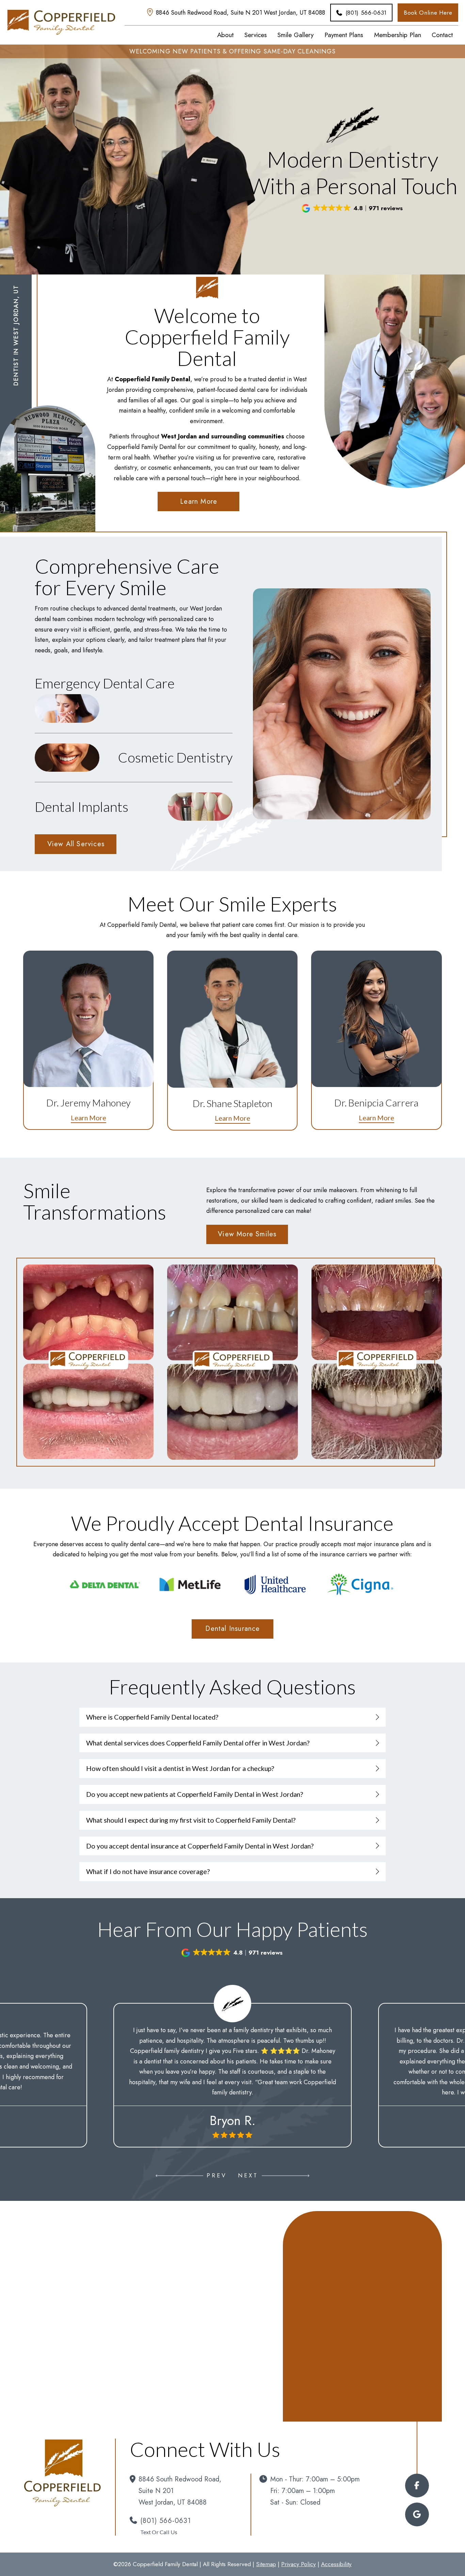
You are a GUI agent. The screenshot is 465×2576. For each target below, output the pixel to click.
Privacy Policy (299, 2564)
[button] (353, 208)
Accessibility (336, 2564)
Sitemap (266, 2564)
